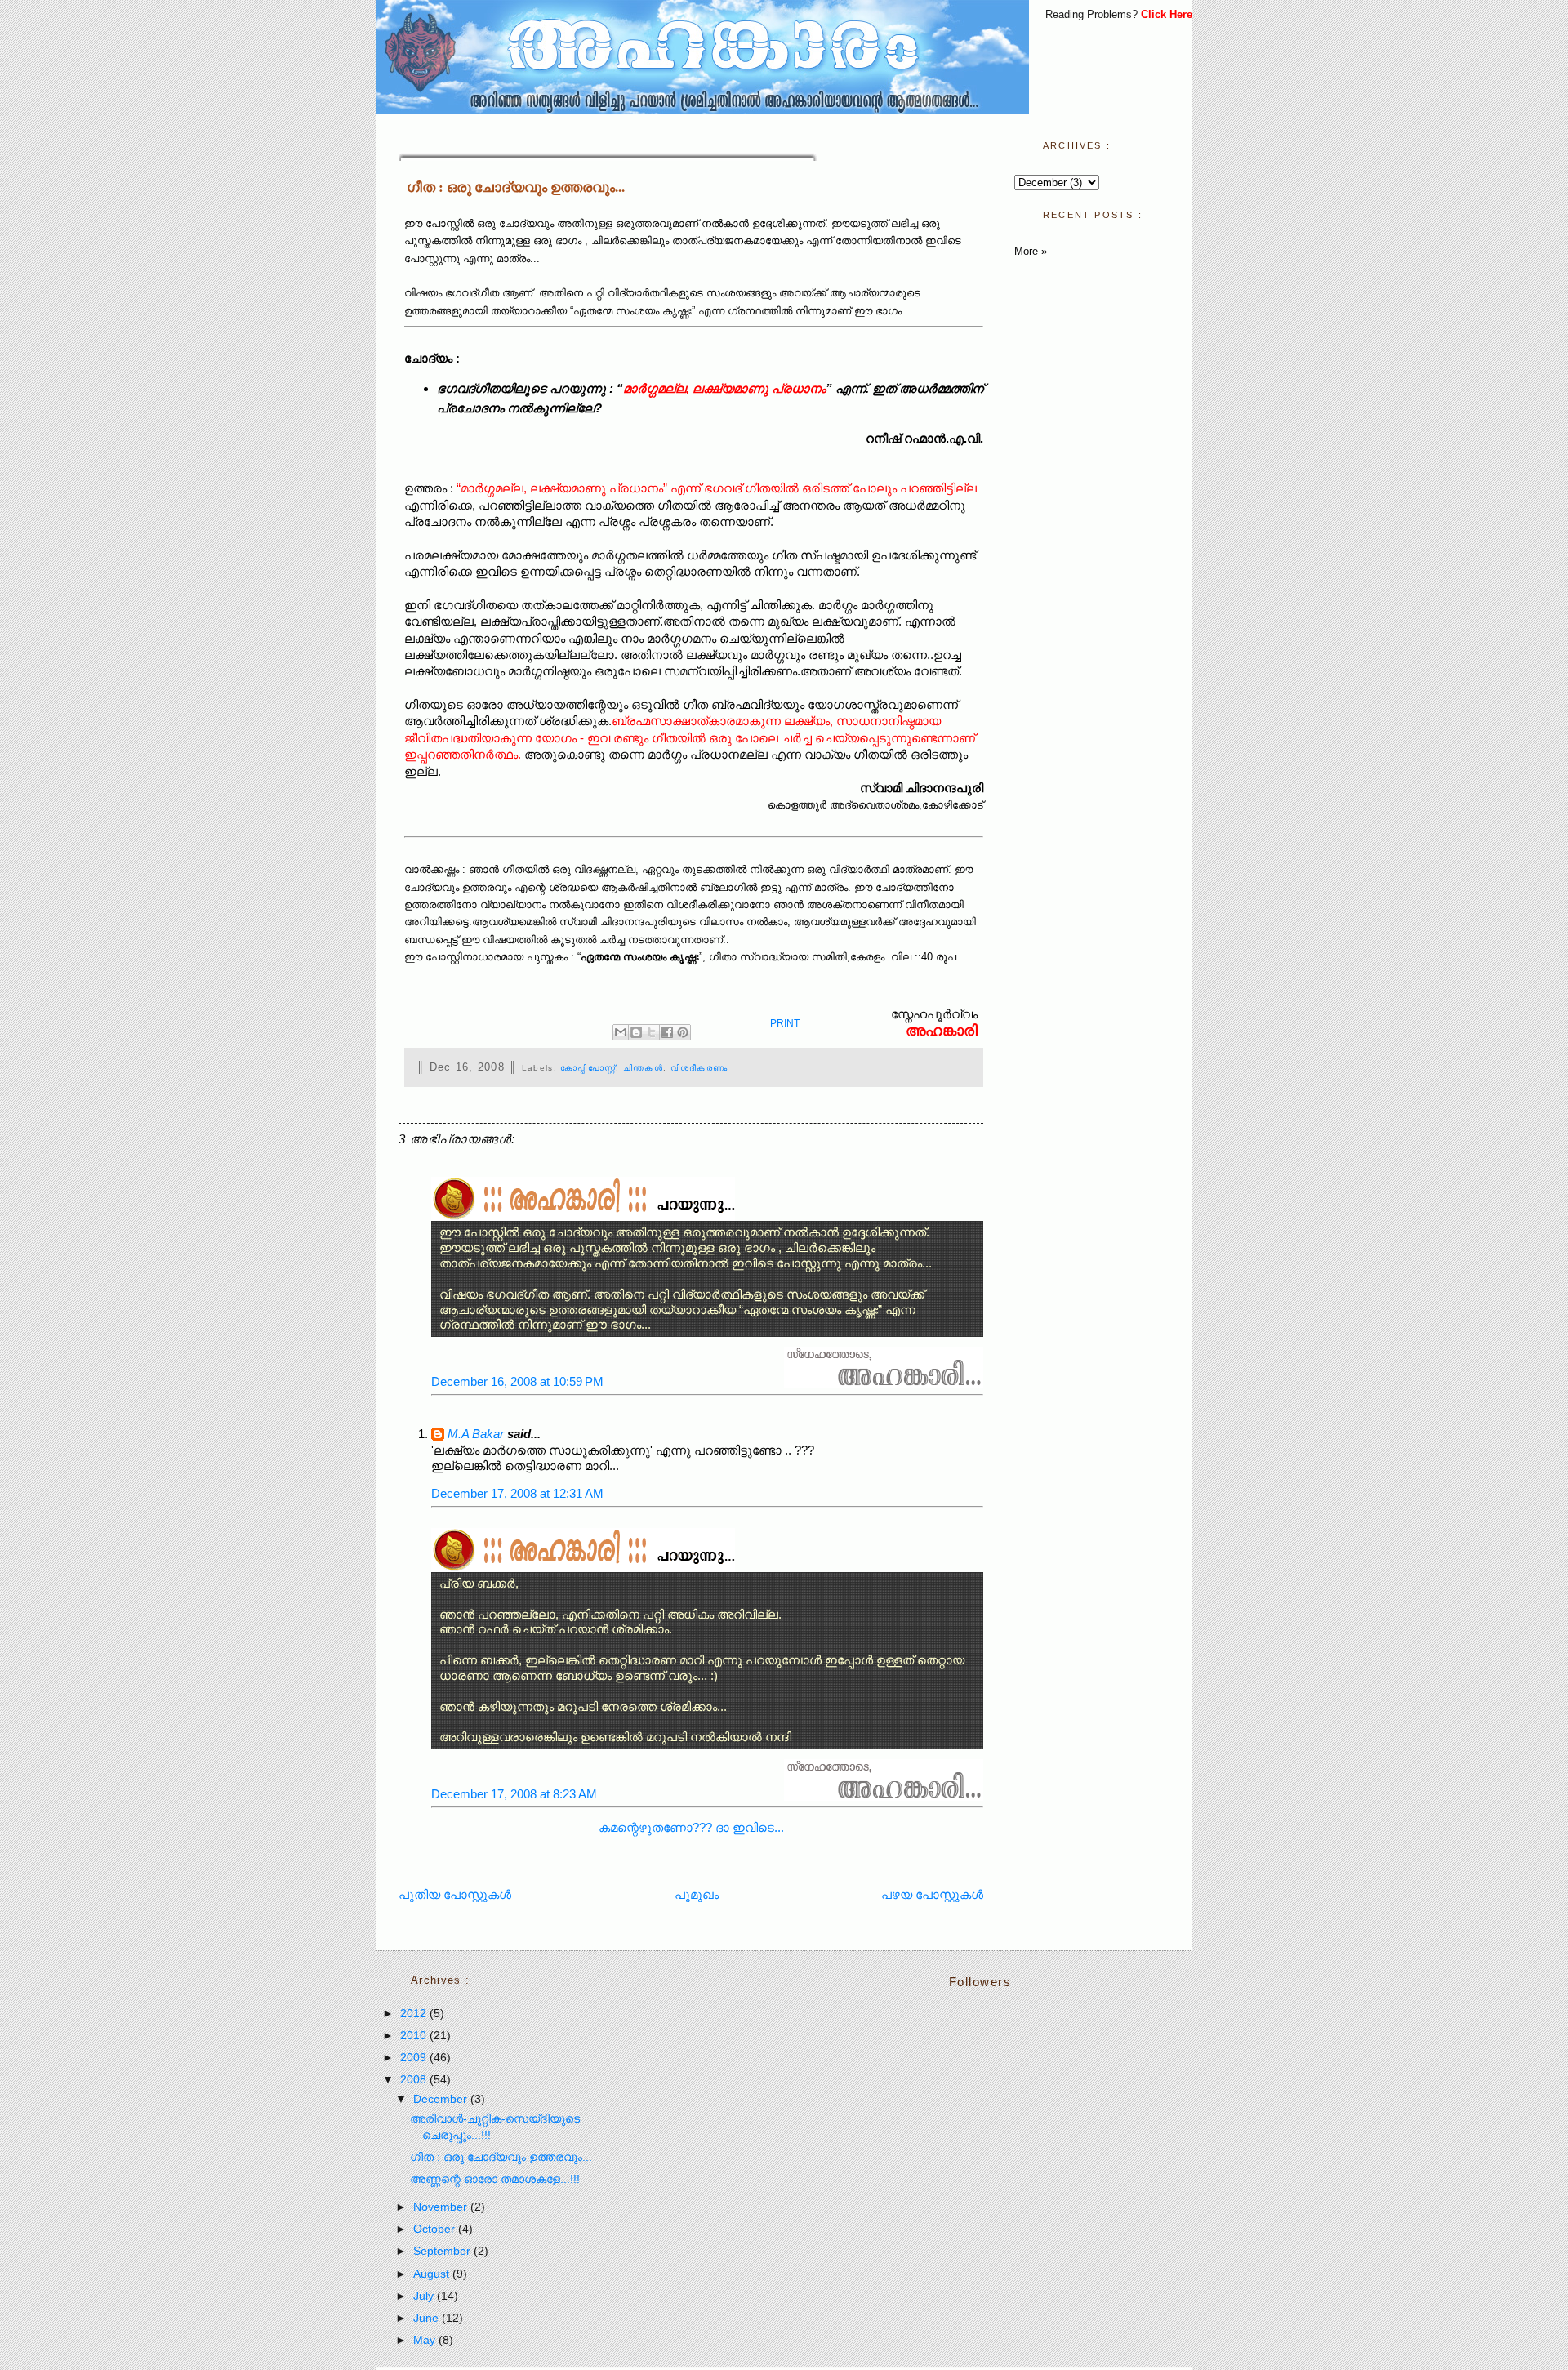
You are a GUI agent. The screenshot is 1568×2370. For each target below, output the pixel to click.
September (443, 2251)
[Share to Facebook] (667, 1032)
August (433, 2274)
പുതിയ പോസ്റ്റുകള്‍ (455, 1894)
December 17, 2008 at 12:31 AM (517, 1493)
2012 (415, 2014)
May (426, 2340)
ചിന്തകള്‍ (643, 1068)
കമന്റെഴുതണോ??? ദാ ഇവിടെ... (691, 1827)
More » (1031, 251)
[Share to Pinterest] (683, 1032)
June (428, 2318)
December (442, 2099)
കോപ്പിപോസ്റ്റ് (588, 1068)
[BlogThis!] (636, 1032)
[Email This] (621, 1032)
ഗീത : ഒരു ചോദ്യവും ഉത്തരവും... (516, 187)
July (425, 2296)
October (436, 2229)
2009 (415, 2058)
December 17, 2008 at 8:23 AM (514, 1794)
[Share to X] (652, 1032)
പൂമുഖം (697, 1894)
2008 (415, 2080)
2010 (415, 2036)
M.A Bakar (476, 1434)
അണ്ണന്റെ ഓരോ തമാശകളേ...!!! (495, 2179)
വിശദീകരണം (699, 1068)
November (442, 2207)
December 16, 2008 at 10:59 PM (517, 1381)
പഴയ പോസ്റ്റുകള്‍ (932, 1894)
